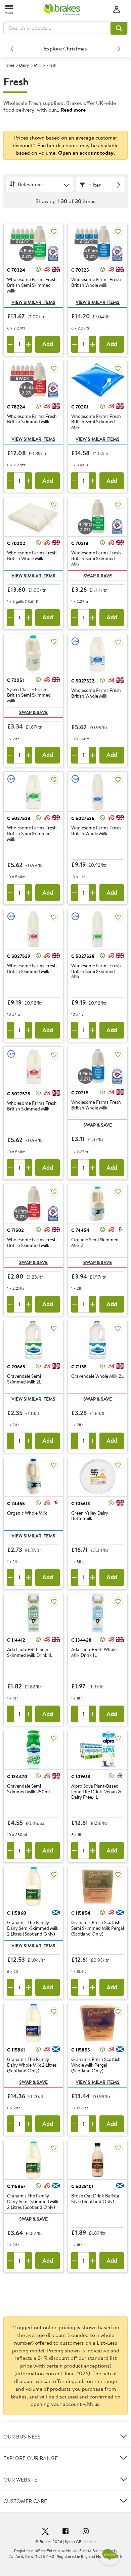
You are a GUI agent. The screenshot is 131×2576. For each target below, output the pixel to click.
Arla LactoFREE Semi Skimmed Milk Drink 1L (30, 1653)
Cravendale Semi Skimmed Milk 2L (24, 1379)
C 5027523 (19, 818)
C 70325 (80, 270)
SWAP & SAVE (98, 576)
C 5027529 (19, 956)
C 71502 (15, 1230)
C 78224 (16, 407)
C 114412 (16, 1640)
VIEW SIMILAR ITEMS (33, 302)
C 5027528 (83, 956)
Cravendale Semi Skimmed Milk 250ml (28, 1789)
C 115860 (17, 1913)
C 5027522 (83, 681)
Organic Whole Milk (27, 1513)
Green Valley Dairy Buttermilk (90, 1516)
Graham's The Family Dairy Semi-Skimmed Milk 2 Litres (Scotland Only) (33, 1928)
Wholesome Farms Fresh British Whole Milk (96, 283)
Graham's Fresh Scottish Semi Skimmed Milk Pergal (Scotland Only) (98, 1928)
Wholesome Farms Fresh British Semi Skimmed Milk (32, 285)
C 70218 (80, 543)
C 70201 (80, 407)
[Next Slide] (119, 48)
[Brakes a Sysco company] (62, 10)
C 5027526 (83, 818)
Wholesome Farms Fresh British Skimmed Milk (32, 419)
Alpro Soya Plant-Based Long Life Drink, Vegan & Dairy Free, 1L (96, 1792)
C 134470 (17, 1777)
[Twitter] (45, 2532)
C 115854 (81, 1913)
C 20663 (16, 1367)
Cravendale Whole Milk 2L (97, 1376)
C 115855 (81, 2050)
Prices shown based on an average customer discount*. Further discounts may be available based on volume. (66, 145)
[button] (119, 28)
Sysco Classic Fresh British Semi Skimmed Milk (29, 695)
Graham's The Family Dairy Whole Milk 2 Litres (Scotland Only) (32, 2065)
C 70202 (16, 543)
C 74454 (80, 1230)
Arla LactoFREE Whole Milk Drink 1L (94, 1653)
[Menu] (9, 9)
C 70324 (16, 270)
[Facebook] (65, 2532)
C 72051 (15, 680)
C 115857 (16, 2186)
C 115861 (16, 2050)
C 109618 (81, 1777)
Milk (38, 65)
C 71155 (79, 1367)
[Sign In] (117, 10)
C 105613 (81, 1504)
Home (9, 65)
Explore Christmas (65, 48)
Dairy (24, 65)
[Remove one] (10, 344)
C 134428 (81, 1640)
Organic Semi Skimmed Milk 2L (95, 1243)
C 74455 (16, 1504)
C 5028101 (82, 2186)
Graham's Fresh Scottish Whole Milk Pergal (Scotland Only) (96, 2065)
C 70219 (80, 1093)
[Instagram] (86, 2532)
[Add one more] (29, 344)
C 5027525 (19, 1094)
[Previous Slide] (12, 48)
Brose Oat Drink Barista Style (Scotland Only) (95, 2199)
